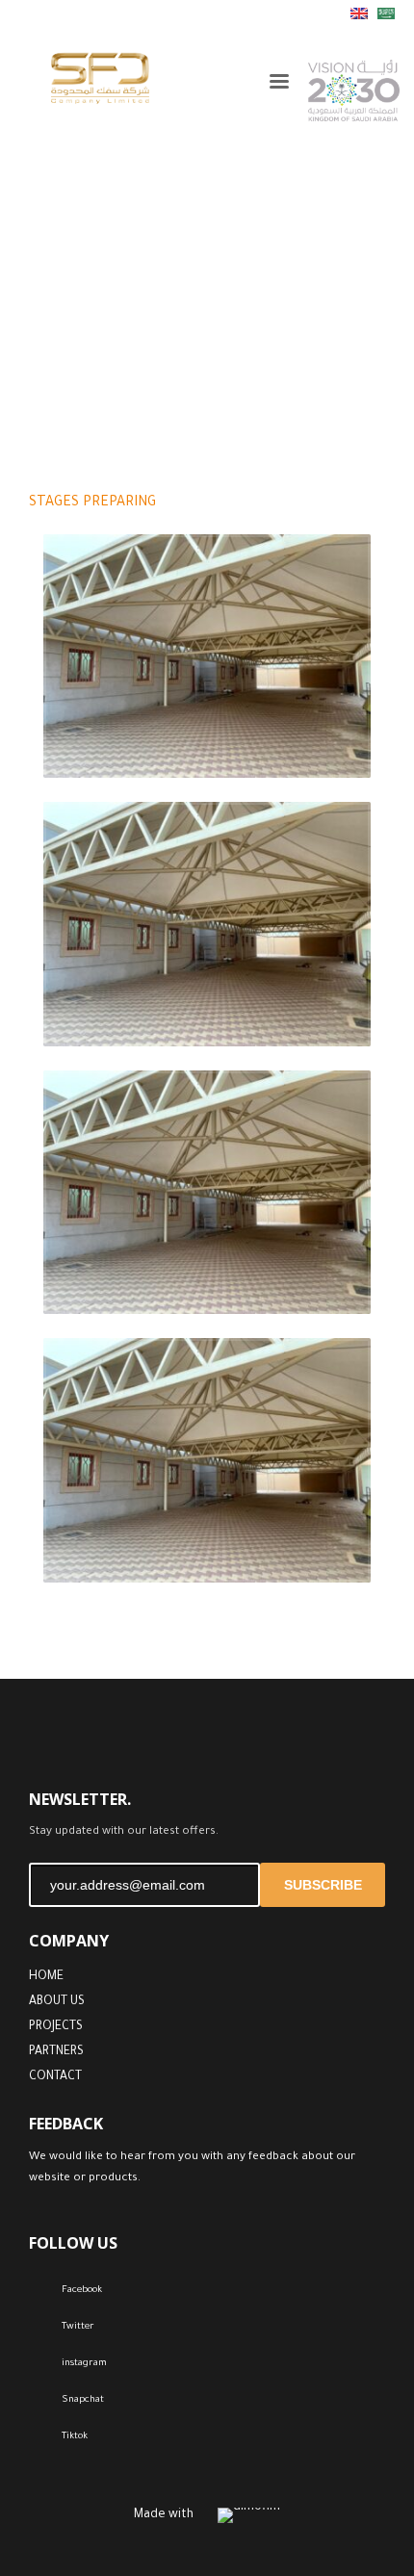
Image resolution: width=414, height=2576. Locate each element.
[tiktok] (101, 14)
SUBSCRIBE (323, 1885)
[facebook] (43, 14)
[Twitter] (14, 14)
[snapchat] (130, 14)
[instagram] (72, 14)
